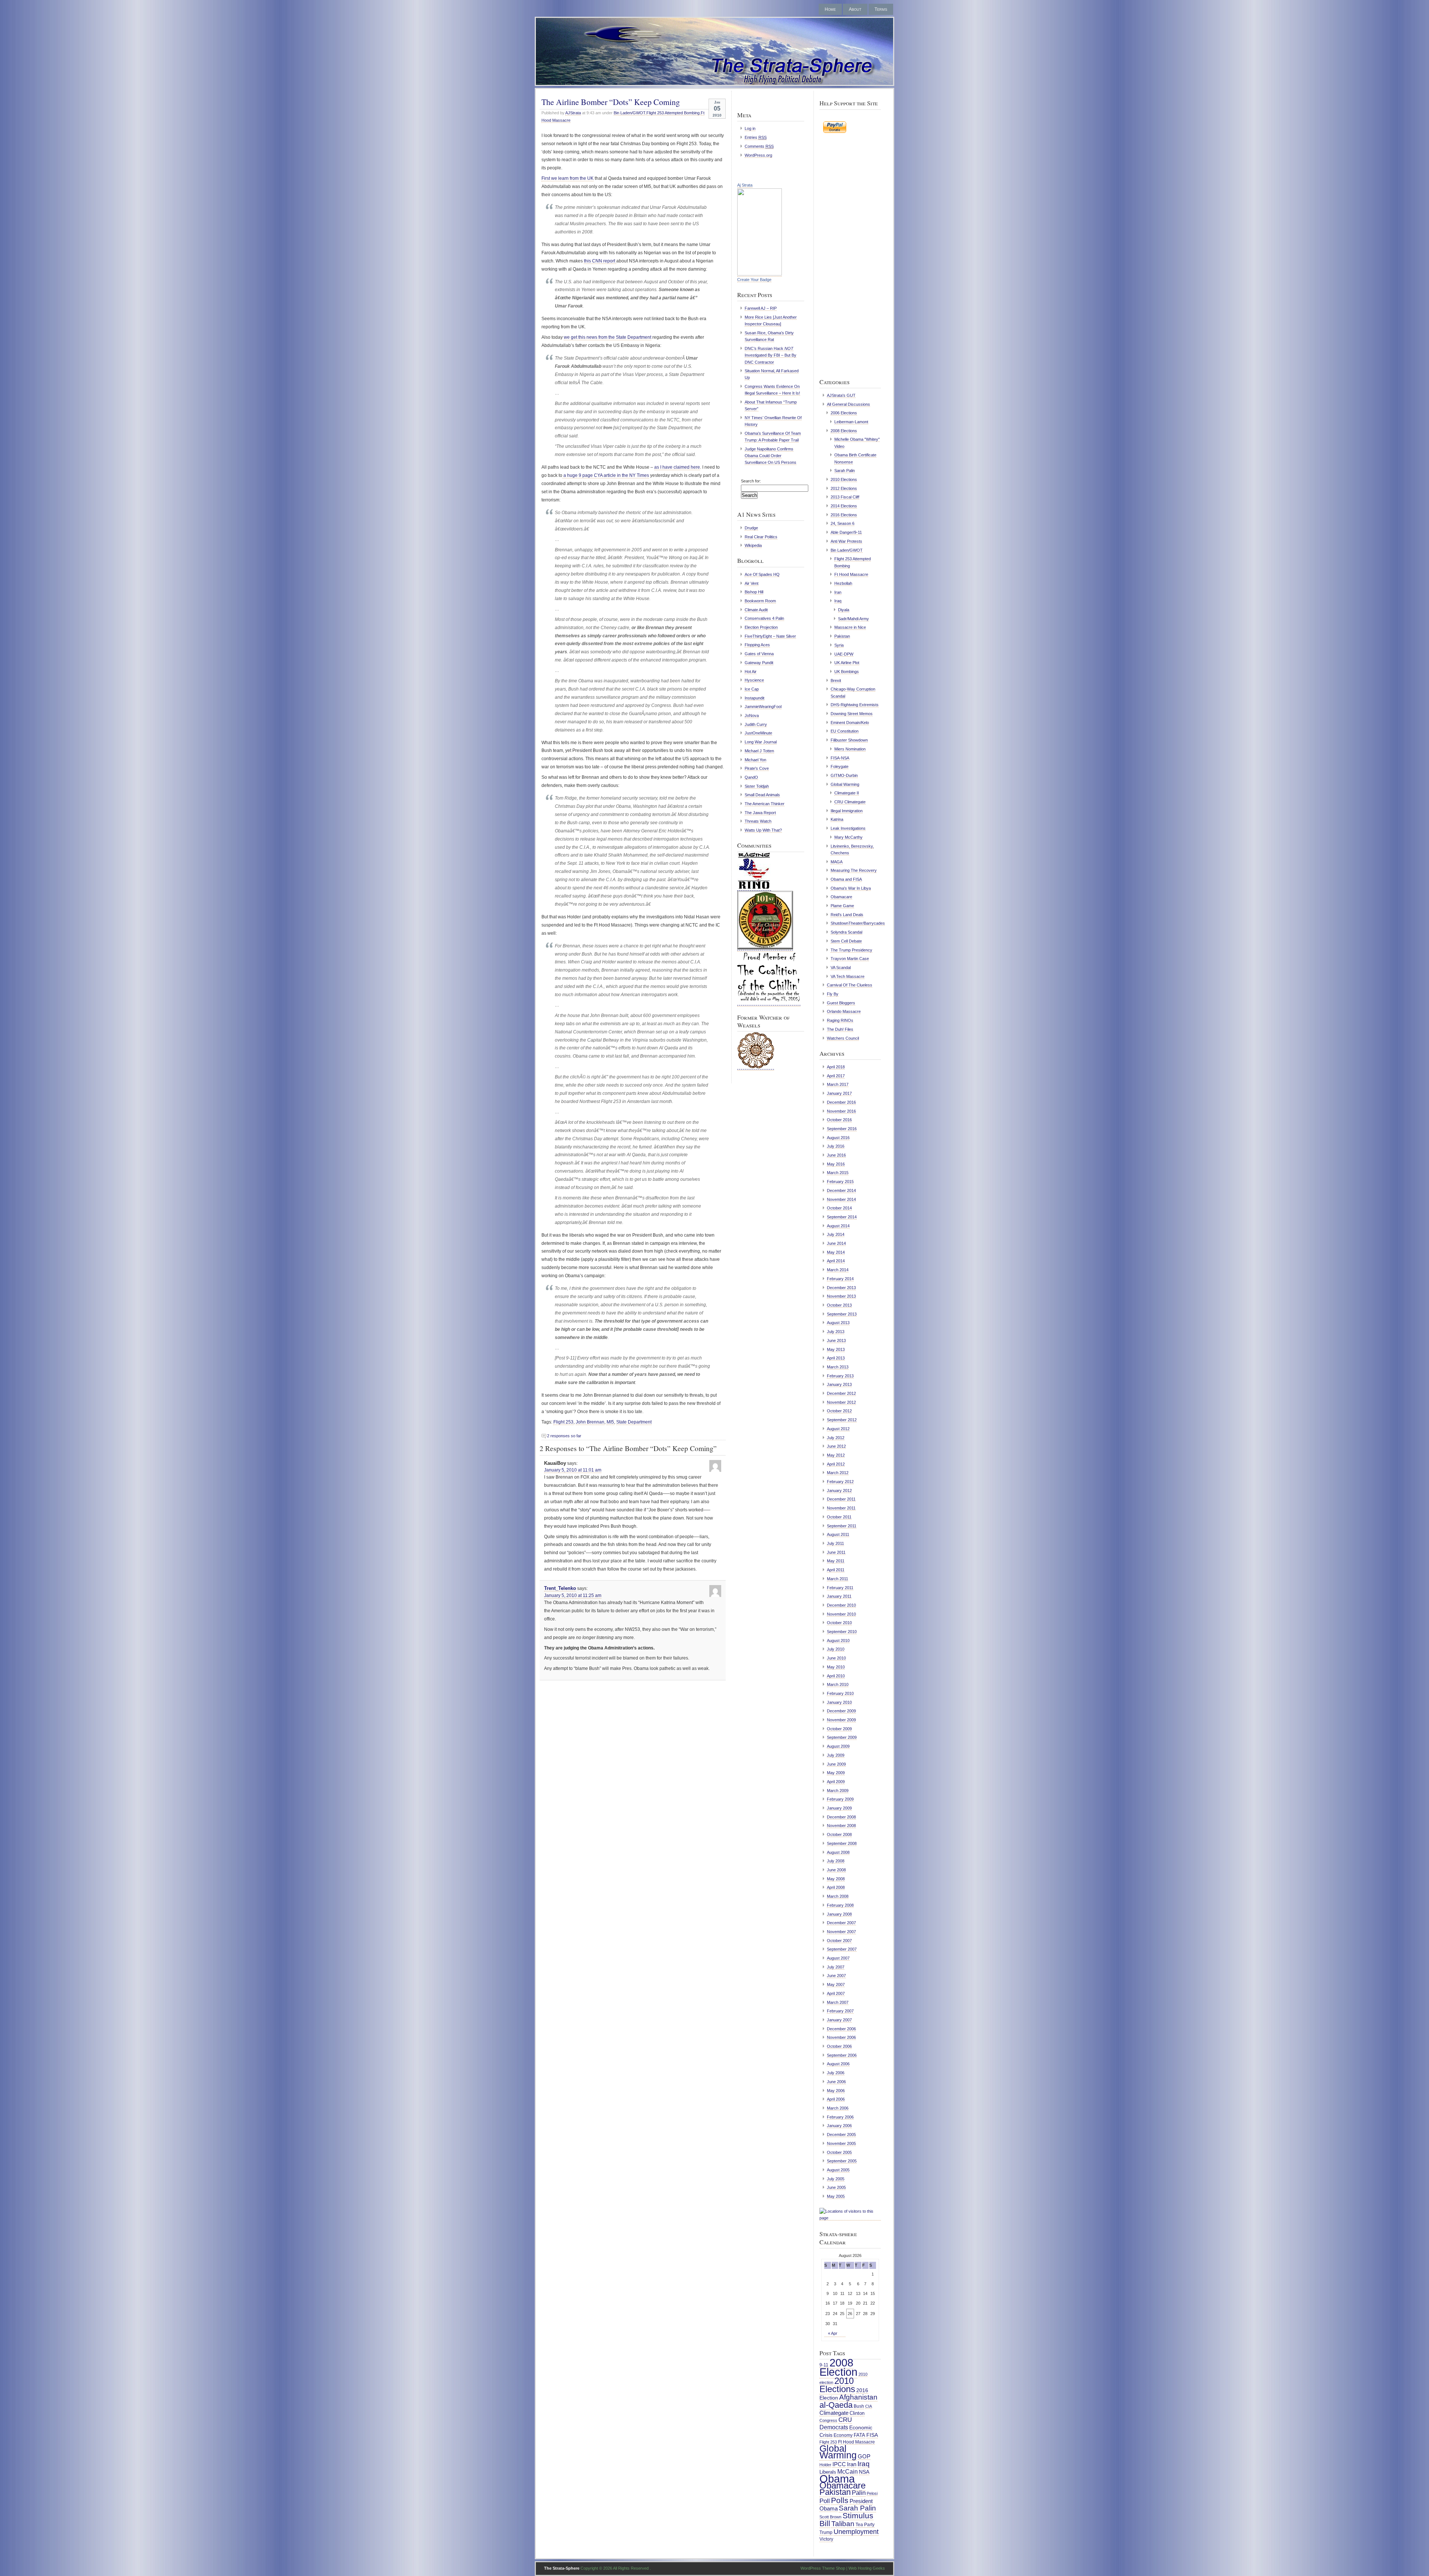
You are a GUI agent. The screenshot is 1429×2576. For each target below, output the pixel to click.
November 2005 (841, 2143)
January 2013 (839, 1384)
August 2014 (838, 1226)
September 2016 (842, 1129)
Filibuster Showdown (849, 740)
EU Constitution (845, 731)
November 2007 (841, 1932)
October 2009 (839, 1729)
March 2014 (838, 1270)
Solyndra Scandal (846, 932)
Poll (825, 2501)
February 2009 (840, 1799)
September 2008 (842, 1843)
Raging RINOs (840, 1020)
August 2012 (838, 1429)
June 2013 (836, 1340)
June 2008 (836, 1870)
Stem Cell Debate (846, 941)
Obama (837, 2479)
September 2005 (842, 2161)
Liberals (828, 2472)
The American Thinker (765, 804)
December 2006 (841, 2029)
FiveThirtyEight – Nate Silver (770, 636)
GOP (864, 2457)
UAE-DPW (844, 654)
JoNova (752, 715)
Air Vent (752, 583)
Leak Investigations (848, 828)
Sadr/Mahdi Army (853, 619)
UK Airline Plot (847, 663)
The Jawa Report (760, 813)
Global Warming (845, 784)
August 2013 (838, 1323)
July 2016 (836, 1146)
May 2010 (836, 1667)
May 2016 (836, 1164)
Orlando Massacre (844, 1011)
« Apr (833, 2333)
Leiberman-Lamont (851, 422)
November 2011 (841, 1508)
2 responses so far (564, 1436)
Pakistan (842, 636)
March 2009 (838, 1791)
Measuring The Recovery (854, 870)
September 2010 (842, 1632)
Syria (839, 645)
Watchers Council (843, 1038)
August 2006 (838, 2064)
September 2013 (842, 1314)
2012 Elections (844, 488)
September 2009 (842, 1737)
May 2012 (836, 1455)
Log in (750, 128)
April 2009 (836, 1782)
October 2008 (839, 1834)
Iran (838, 592)
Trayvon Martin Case (850, 959)
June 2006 (836, 2082)
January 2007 (839, 2020)
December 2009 (841, 1711)
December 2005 (841, 2135)
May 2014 (836, 1252)
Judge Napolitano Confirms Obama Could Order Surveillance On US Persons (771, 456)
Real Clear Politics (761, 537)
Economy (843, 2435)
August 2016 (838, 1138)
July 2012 (836, 1438)
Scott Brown (830, 2517)
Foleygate (840, 766)
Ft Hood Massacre (851, 574)
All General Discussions (848, 404)
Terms (881, 9)
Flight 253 (563, 1422)
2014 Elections (844, 506)
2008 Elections (844, 431)
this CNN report (600, 261)
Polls (840, 2500)
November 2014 (841, 1199)
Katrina (837, 819)
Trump (826, 2532)
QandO (751, 777)
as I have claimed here (677, 467)
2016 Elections (844, 515)
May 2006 (836, 2091)
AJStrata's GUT (841, 395)
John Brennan (590, 1422)
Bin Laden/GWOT (629, 113)
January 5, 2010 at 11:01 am (573, 1470)
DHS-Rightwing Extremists (855, 705)
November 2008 (841, 1826)
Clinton (857, 2413)
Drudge (751, 528)
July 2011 (835, 1543)
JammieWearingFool (763, 707)
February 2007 (840, 2011)
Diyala (844, 610)
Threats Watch (758, 821)
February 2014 (840, 1279)
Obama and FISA (846, 879)
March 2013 (838, 1367)
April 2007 (836, 1993)
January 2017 (839, 1093)
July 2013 (836, 1332)
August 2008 (838, 1852)
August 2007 (838, 1958)
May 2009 (836, 1773)
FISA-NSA (840, 758)
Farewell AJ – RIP (761, 308)
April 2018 (836, 1067)
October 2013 (839, 1305)
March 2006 (838, 2108)
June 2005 (836, 2187)
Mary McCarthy (848, 837)
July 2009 (836, 1755)
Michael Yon (755, 760)
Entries (756, 137)
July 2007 (836, 1967)
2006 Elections (844, 413)
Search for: (751, 481)
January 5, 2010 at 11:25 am (573, 1595)
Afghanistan (858, 2397)
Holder (825, 2465)
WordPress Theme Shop (823, 2568)
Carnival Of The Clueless (850, 985)
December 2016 (841, 1102)
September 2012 (842, 1420)
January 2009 (839, 1808)
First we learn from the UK (568, 178)
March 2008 (838, 1896)
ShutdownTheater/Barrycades (858, 923)
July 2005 (836, 2179)
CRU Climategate (850, 802)
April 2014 (836, 1261)
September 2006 (842, 2055)
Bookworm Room (760, 601)
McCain (848, 2471)
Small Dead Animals (762, 795)
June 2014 (836, 1243)
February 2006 (840, 2117)
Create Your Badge (754, 280)
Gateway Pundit (759, 663)
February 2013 (840, 1376)
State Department (634, 1422)
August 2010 (838, 1641)
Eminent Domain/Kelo (850, 723)
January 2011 (839, 1596)
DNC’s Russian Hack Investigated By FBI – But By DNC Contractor (771, 355)
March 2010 (838, 1684)
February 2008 (840, 1905)
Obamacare (841, 897)
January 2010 (839, 1702)
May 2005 (836, 2196)
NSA (864, 2472)
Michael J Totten (759, 751)
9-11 (824, 2365)
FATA (859, 2435)
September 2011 (842, 1526)
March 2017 (838, 1084)
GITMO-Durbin (844, 775)
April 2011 (836, 1570)
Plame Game (842, 906)
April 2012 (836, 1464)
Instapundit (755, 698)
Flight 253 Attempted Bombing (673, 113)
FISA (872, 2435)
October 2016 (839, 1120)
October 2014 (839, 1208)
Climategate (834, 2413)
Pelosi (872, 2493)
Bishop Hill (754, 592)
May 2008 (836, 1879)
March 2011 (837, 1579)
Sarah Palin (845, 471)
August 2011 (838, 1534)
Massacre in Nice (850, 627)
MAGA (837, 862)
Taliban (843, 2524)
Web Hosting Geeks (867, 2568)
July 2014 (836, 1234)
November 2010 (841, 1614)
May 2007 (836, 1984)
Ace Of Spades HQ (762, 574)
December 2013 (841, 1288)
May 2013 (836, 1349)
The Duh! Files (840, 1029)
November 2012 (841, 1402)
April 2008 (836, 1887)
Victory (826, 2539)
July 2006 (836, 2073)
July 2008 (836, 1861)
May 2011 (836, 1561)
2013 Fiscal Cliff (845, 497)
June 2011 (836, 1552)
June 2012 (836, 1446)
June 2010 (836, 1658)
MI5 (610, 1422)
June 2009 (836, 1764)
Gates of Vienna (759, 654)
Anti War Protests (846, 541)
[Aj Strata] (760, 274)
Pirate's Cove (757, 768)
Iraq (838, 601)
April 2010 (836, 1676)
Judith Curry (756, 724)
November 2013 (841, 1296)
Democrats (834, 2427)
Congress (828, 2420)
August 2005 (838, 2170)
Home (830, 9)
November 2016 (841, 1111)
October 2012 (839, 1411)
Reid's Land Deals (847, 915)
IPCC (839, 2464)
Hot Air (751, 672)
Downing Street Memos (852, 714)
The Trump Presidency (851, 950)
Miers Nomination (850, 749)
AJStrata (573, 113)
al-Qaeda (836, 2405)
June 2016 (836, 1155)
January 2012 (839, 1491)
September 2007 (842, 1949)
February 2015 (840, 1182)
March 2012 (838, 1473)
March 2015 (838, 1173)
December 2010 (841, 1605)
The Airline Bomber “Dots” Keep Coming (611, 102)
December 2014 (841, 1190)
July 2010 (836, 1649)
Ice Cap (752, 689)
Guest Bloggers (841, 1003)
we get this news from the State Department (608, 337)
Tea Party (865, 2525)
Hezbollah (843, 583)
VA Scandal (841, 967)
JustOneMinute (758, 733)
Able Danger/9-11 (846, 532)
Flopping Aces (757, 645)
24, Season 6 (843, 523)
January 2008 (839, 1914)
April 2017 (836, 1076)
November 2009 (841, 1720)
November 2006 (841, 2037)
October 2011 (839, 1517)
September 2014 (842, 1217)
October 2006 (839, 2046)
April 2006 (836, 2099)
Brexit (836, 680)
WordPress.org (758, 155)
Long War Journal (761, 742)
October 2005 (839, 2152)
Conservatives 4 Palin (764, 618)
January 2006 (839, 2126)
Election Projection (761, 627)
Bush (859, 2406)
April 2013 (836, 1358)
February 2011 (840, 1588)
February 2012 (840, 1482)
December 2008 (841, 1817)
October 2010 (839, 1623)
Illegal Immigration (847, 811)
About (855, 9)
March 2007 (838, 2002)
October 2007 (839, 1941)
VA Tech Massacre (848, 976)
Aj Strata (745, 185)
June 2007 (836, 1976)
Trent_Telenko (560, 1588)
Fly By (833, 994)
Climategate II (847, 793)
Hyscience (754, 680)
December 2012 (841, 1393)
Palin (859, 2493)
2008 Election (838, 2367)
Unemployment (856, 2532)
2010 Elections (844, 479)
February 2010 (840, 1693)
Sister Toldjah (757, 786)
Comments (759, 146)
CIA (869, 2406)
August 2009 (838, 1746)
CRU (845, 2420)
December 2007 (841, 1923)
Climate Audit (756, 610)
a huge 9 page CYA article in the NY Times (606, 475)
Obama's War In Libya (851, 888)
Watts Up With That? (763, 830)
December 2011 (841, 1499)
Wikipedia (753, 545)
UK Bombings (847, 672)
